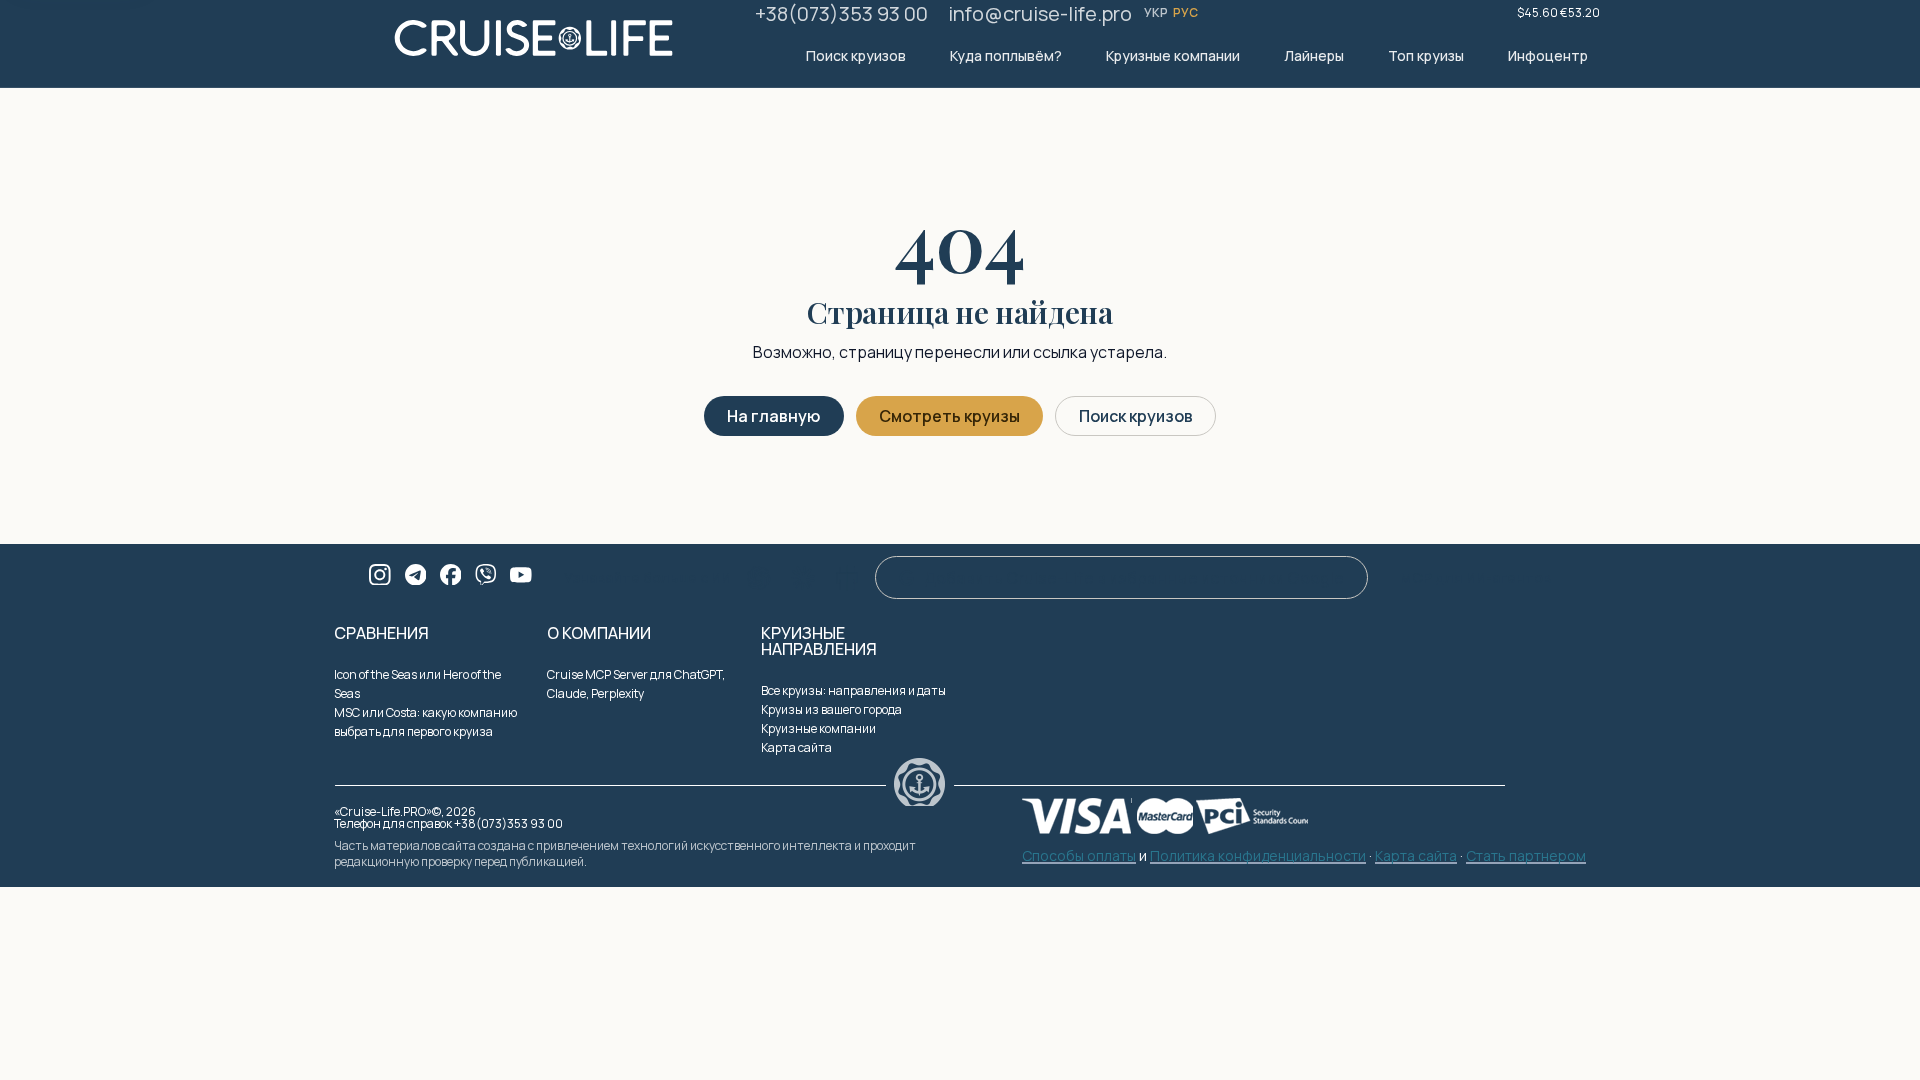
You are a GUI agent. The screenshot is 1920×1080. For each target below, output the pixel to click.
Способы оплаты (1079, 857)
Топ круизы (1426, 55)
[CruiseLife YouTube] (521, 575)
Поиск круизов (856, 55)
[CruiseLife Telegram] (416, 575)
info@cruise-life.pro (1040, 13)
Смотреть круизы (949, 416)
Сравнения (381, 633)
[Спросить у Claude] (803, 578)
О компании (599, 633)
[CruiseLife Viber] (486, 575)
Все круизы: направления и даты (853, 690)
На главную (773, 416)
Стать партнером (1526, 857)
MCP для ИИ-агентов (1475, 577)
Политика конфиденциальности (1258, 857)
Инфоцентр (1548, 55)
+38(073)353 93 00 (841, 13)
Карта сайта (796, 747)
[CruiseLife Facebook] (451, 575)
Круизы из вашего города (831, 709)
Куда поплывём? (1006, 55)
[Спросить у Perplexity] (847, 578)
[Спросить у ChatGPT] (759, 578)
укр (1156, 12)
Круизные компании (1173, 55)
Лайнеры (1314, 55)
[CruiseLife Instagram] (380, 575)
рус (1186, 12)
